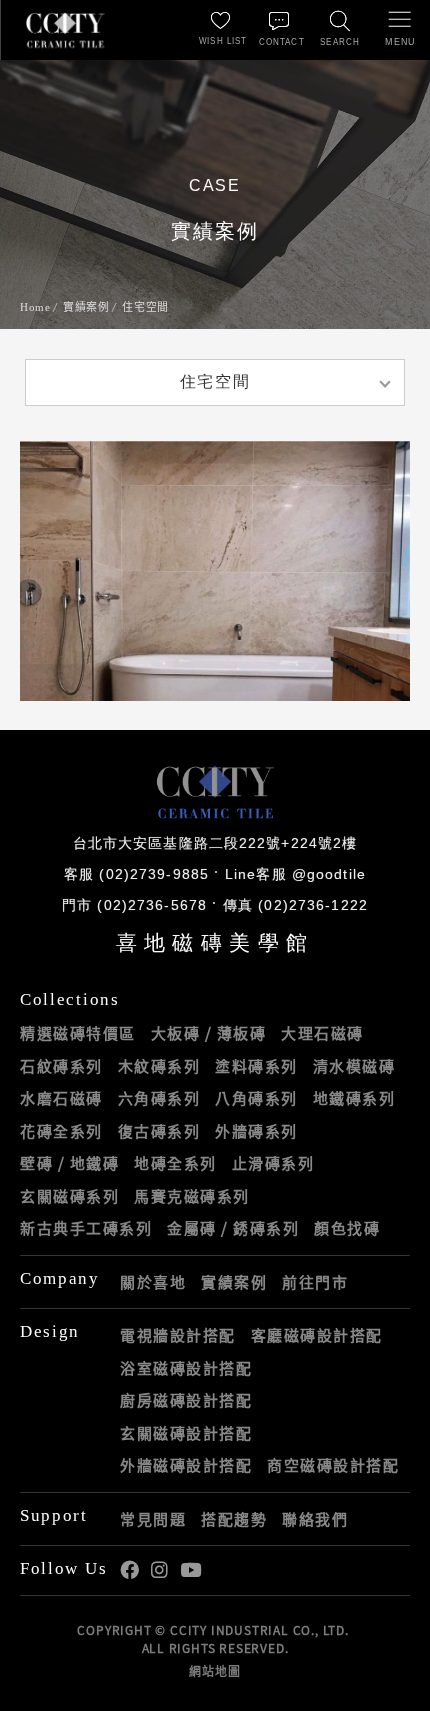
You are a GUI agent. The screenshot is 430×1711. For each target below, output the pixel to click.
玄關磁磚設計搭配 (186, 1433)
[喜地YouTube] (190, 1570)
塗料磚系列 (256, 1066)
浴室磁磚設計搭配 (186, 1368)
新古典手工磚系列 (86, 1228)
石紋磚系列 (61, 1066)
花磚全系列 (61, 1131)
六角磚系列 (159, 1098)
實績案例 (86, 307)
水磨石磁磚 (61, 1098)
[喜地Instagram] (159, 1570)
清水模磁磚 (354, 1066)
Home (35, 307)
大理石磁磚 (322, 1033)
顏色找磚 (347, 1228)
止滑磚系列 (273, 1163)
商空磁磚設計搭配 (333, 1465)
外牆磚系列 (256, 1131)
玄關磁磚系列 (69, 1196)
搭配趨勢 (234, 1519)
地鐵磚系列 (354, 1098)
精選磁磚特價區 (78, 1033)
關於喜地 (153, 1282)
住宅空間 (145, 307)
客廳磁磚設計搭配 (317, 1335)
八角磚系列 (256, 1098)
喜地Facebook (129, 1570)
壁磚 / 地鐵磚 (69, 1163)
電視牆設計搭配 (178, 1335)
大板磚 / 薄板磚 (209, 1033)
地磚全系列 (175, 1163)
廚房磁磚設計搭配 (186, 1400)
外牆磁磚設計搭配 (186, 1465)
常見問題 (153, 1519)
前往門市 (315, 1282)
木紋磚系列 (159, 1066)
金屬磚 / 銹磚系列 (233, 1228)
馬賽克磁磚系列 (192, 1196)
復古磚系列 (159, 1131)
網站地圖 (214, 1671)
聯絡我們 (315, 1519)
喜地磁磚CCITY (65, 30)
